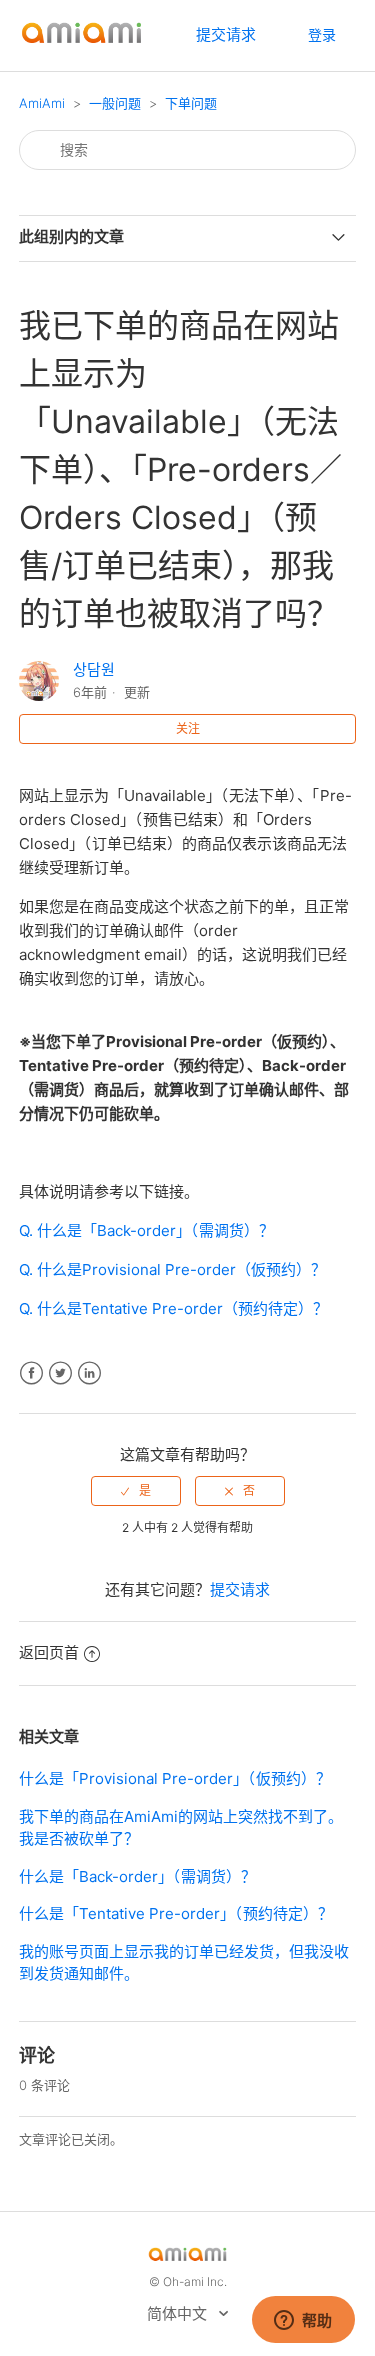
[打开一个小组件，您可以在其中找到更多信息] (303, 2321)
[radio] (136, 1491)
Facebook (31, 1373)
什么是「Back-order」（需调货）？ (137, 1876)
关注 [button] (188, 728)
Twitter (60, 1373)
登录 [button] (322, 34)
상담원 (94, 669)
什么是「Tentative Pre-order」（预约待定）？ (176, 1913)
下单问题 (191, 103)
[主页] (81, 45)
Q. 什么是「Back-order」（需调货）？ (146, 1230)
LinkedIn (89, 1373)
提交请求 (226, 34)
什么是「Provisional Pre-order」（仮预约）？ (175, 1778)
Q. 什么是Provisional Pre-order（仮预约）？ (172, 1269)
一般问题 (115, 103)
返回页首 (49, 1652)
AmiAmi (42, 103)
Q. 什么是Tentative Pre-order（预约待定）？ (173, 1308)
